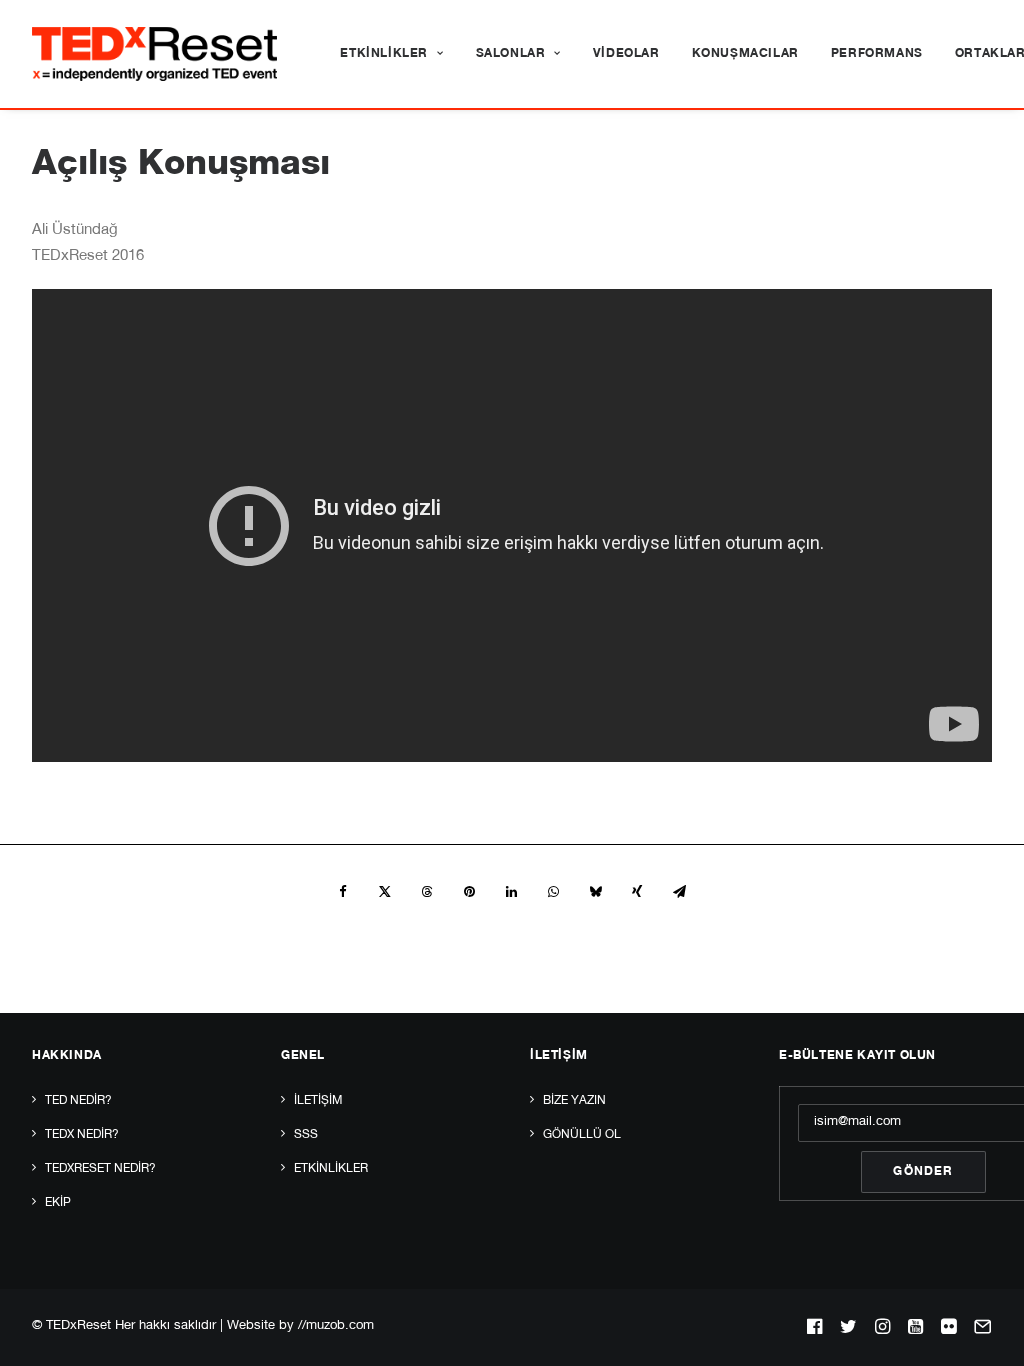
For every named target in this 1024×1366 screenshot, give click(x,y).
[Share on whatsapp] (553, 892)
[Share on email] (679, 892)
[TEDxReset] (154, 54)
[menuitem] (391, 54)
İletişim (318, 1101)
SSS (306, 1135)
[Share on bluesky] (595, 892)
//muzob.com (336, 1326)
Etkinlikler (384, 54)
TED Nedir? (78, 1101)
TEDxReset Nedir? (100, 1169)
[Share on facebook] (343, 892)
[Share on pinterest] (469, 892)
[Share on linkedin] (511, 892)
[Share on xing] (637, 892)
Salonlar (511, 54)
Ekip (58, 1203)
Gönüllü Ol (582, 1135)
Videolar (626, 54)
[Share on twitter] (385, 892)
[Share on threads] (427, 892)
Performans (877, 54)
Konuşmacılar (745, 54)
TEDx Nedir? (82, 1135)
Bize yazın (574, 1101)
